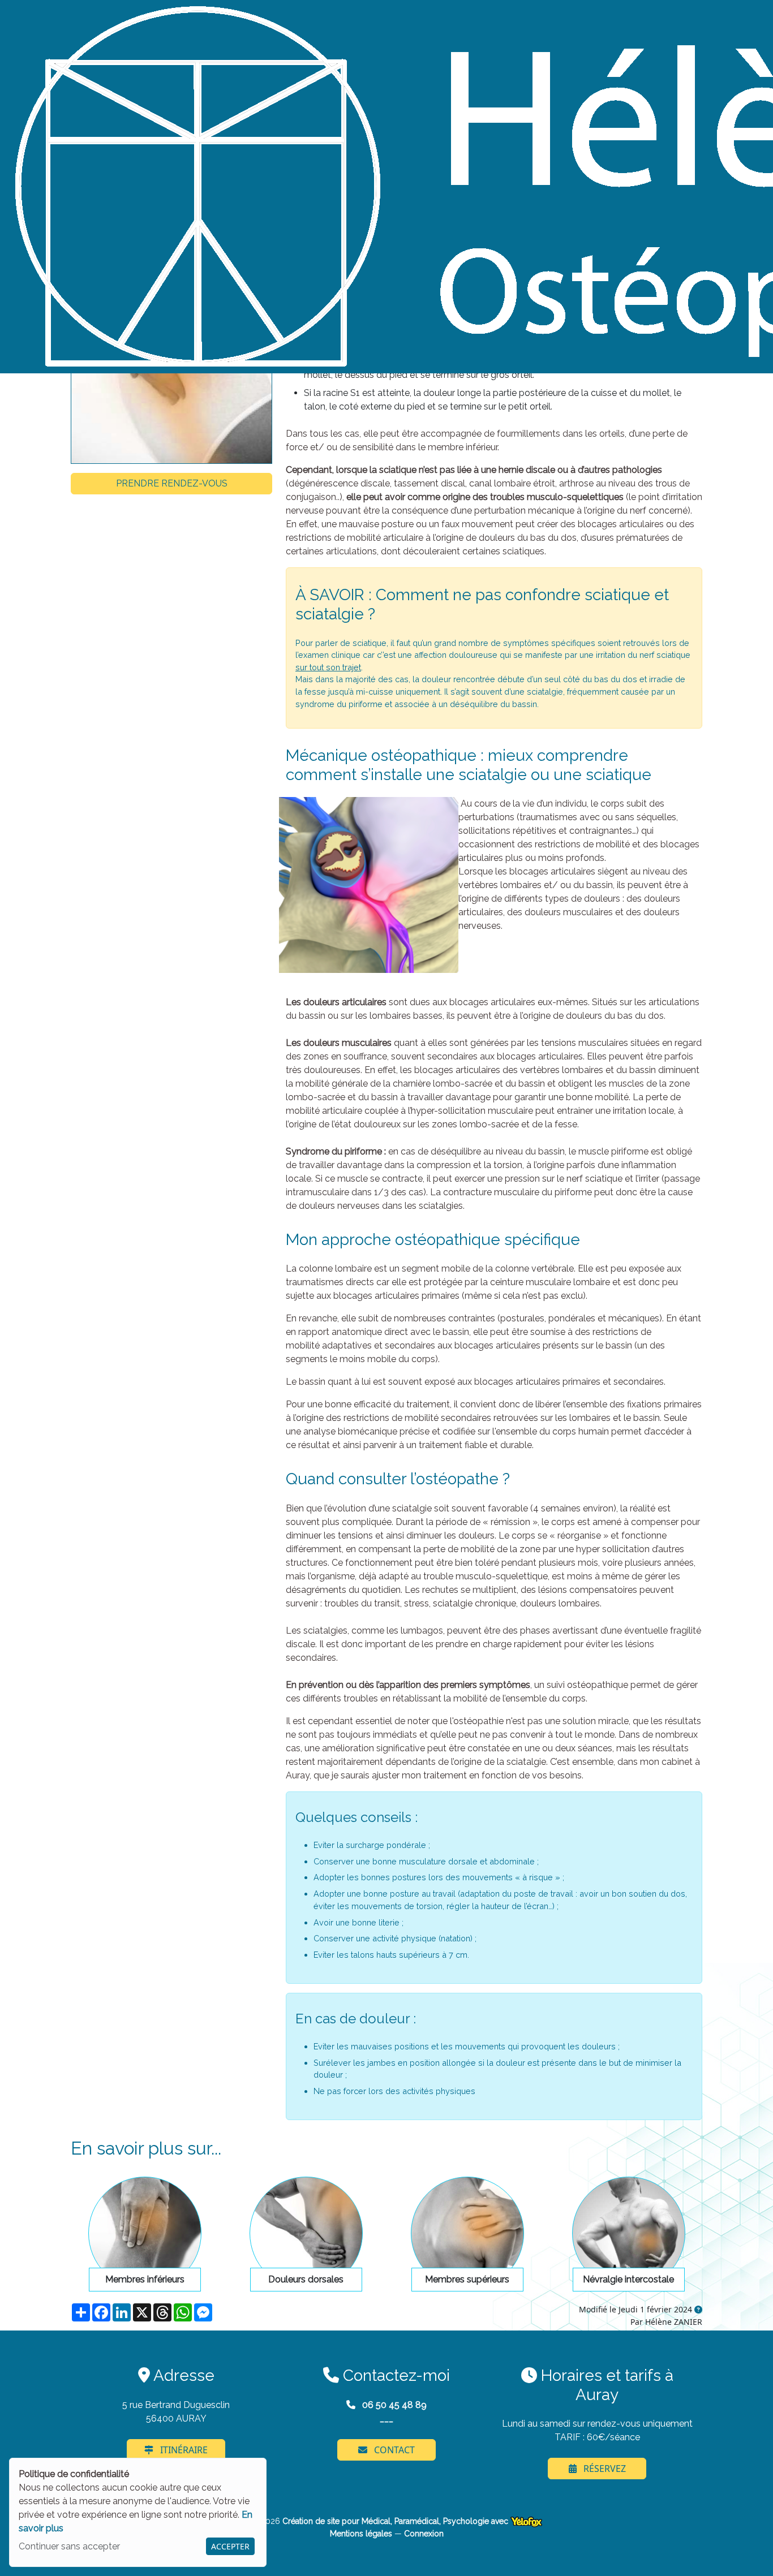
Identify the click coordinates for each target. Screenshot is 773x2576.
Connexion (424, 2534)
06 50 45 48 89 (393, 2405)
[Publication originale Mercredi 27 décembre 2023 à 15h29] (698, 2310)
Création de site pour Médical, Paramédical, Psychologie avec (396, 2521)
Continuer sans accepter (69, 2546)
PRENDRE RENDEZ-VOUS (172, 483)
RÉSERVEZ (604, 2469)
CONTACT (393, 2450)
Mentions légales (361, 2534)
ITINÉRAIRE (183, 2450)
